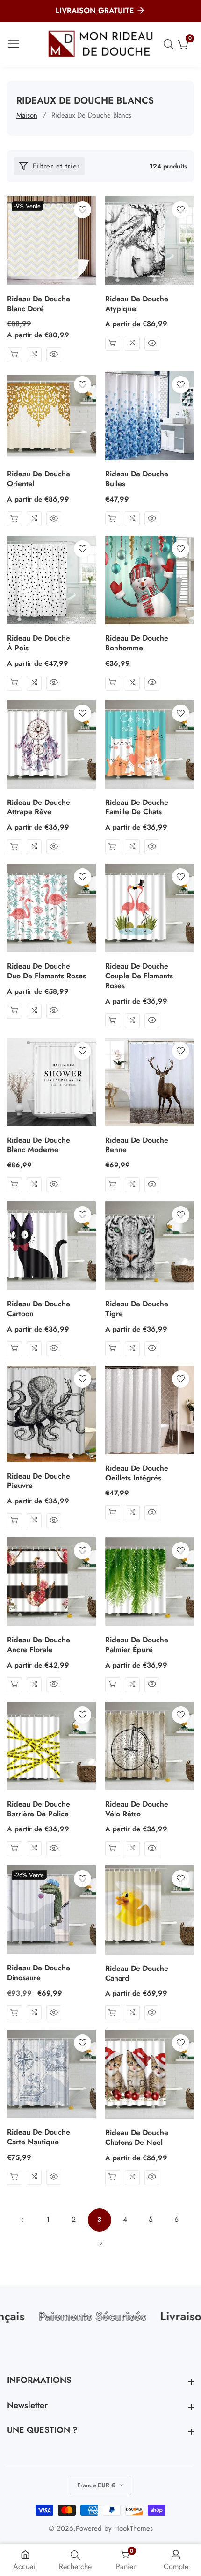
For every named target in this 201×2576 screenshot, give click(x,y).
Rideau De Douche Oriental (39, 479)
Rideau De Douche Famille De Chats (137, 808)
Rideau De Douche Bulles (137, 479)
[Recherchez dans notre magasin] (171, 44)
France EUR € (97, 2485)
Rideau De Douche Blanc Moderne (39, 1145)
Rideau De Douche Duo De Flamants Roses (47, 971)
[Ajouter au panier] (113, 519)
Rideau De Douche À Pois (39, 643)
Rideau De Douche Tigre (137, 1309)
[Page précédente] (22, 2220)
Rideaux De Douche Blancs (91, 115)
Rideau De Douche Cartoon (39, 1309)
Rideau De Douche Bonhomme (137, 643)
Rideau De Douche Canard (137, 1974)
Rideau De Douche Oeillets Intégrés (137, 1473)
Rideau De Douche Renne (137, 1145)
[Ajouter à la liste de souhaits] (83, 210)
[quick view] (14, 355)
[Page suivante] (100, 2243)
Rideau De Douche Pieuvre (39, 1481)
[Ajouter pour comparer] (34, 355)
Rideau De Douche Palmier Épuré (137, 1645)
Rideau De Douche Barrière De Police (39, 1809)
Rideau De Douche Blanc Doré (39, 304)
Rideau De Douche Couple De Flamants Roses (139, 976)
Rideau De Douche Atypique (137, 304)
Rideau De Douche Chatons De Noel (137, 2138)
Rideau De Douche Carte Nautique (39, 2137)
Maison (27, 115)
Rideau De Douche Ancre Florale (39, 1645)
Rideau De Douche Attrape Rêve (39, 808)
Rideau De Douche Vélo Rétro (137, 1809)
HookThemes (133, 2529)
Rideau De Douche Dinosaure (39, 1973)
